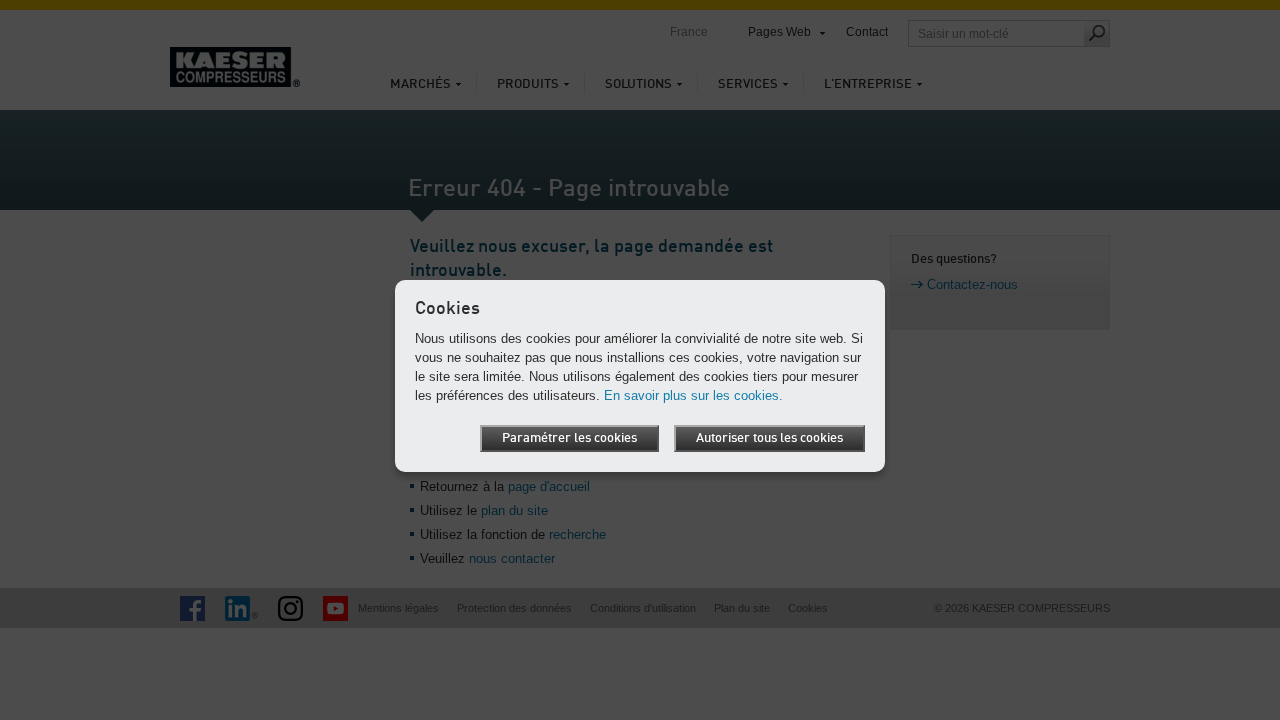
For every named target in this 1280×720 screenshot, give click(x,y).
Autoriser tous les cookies (769, 438)
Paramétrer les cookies (569, 438)
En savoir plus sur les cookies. (693, 395)
